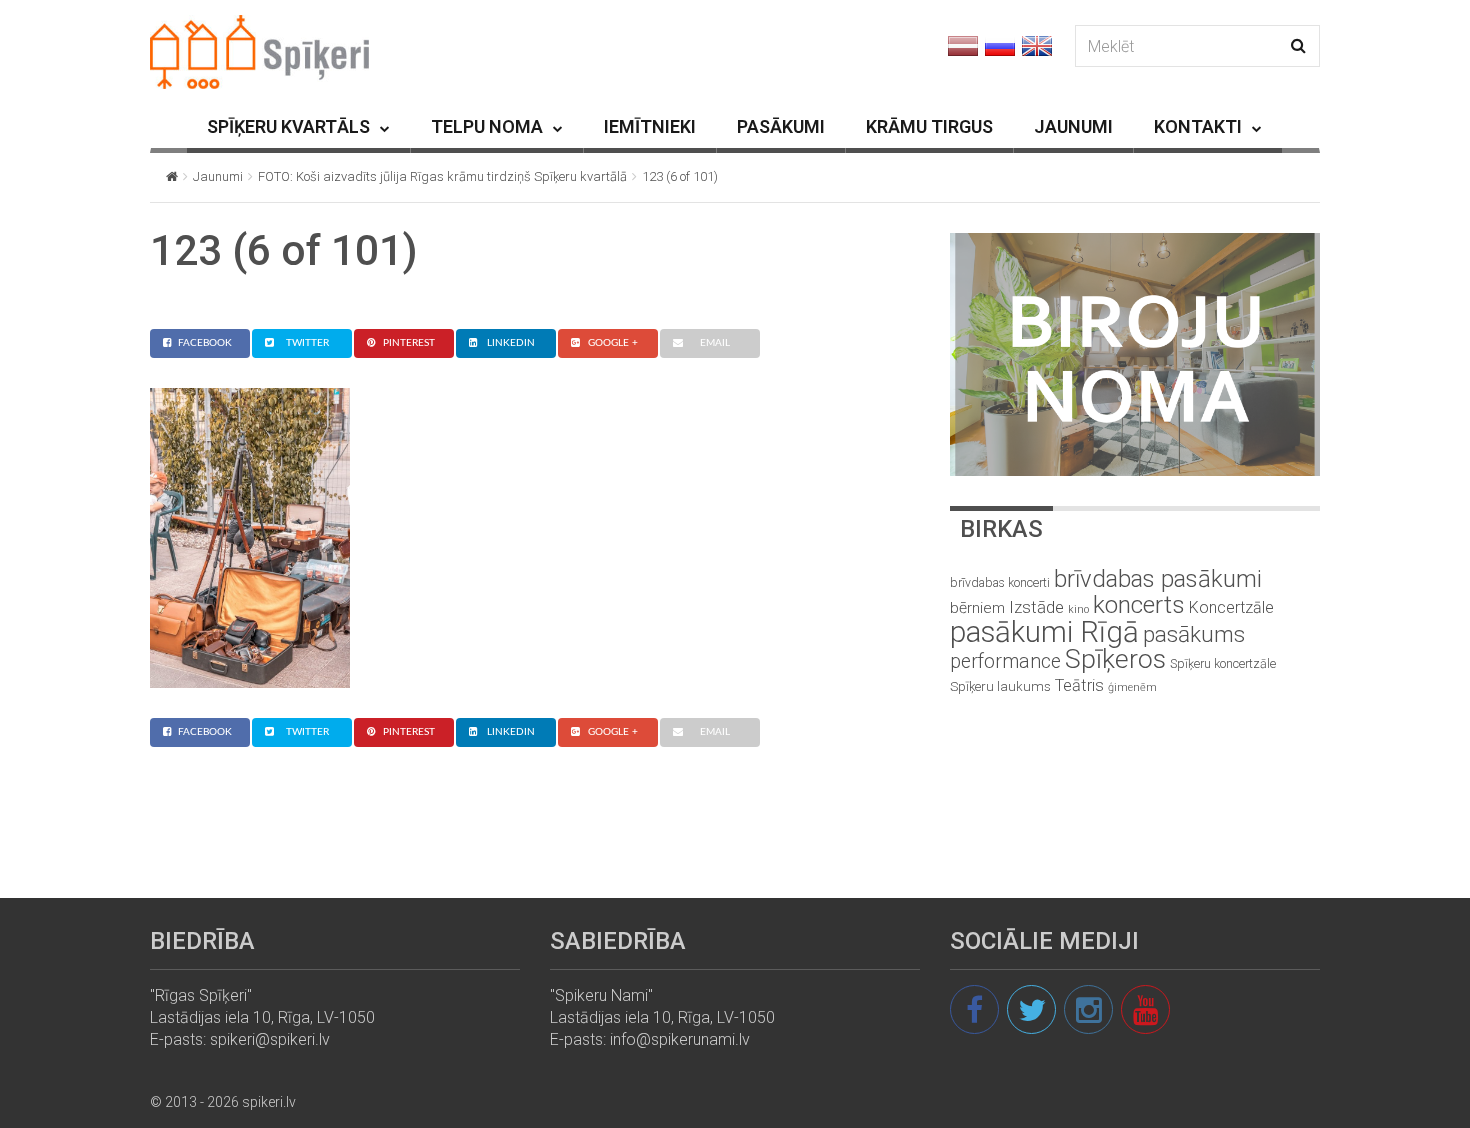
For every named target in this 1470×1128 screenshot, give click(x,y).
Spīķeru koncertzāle (1223, 663)
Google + (613, 343)
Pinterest (409, 343)
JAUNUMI (1073, 126)
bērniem (977, 608)
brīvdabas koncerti (1000, 583)
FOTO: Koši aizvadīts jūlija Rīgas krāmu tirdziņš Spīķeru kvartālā (442, 176)
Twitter (307, 343)
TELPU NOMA (487, 126)
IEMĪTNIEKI (650, 126)
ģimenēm (1132, 687)
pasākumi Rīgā (1044, 632)
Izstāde (1036, 607)
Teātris (1079, 685)
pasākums (1194, 634)
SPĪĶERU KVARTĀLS (288, 126)
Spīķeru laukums (1000, 686)
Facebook (205, 343)
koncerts (1139, 604)
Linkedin (511, 343)
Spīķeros (1115, 658)
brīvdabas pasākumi (1158, 579)
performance (1005, 661)
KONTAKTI (1198, 126)
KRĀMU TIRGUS (929, 126)
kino (1078, 609)
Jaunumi (218, 176)
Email (715, 343)
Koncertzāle (1231, 607)
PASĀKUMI (781, 126)
